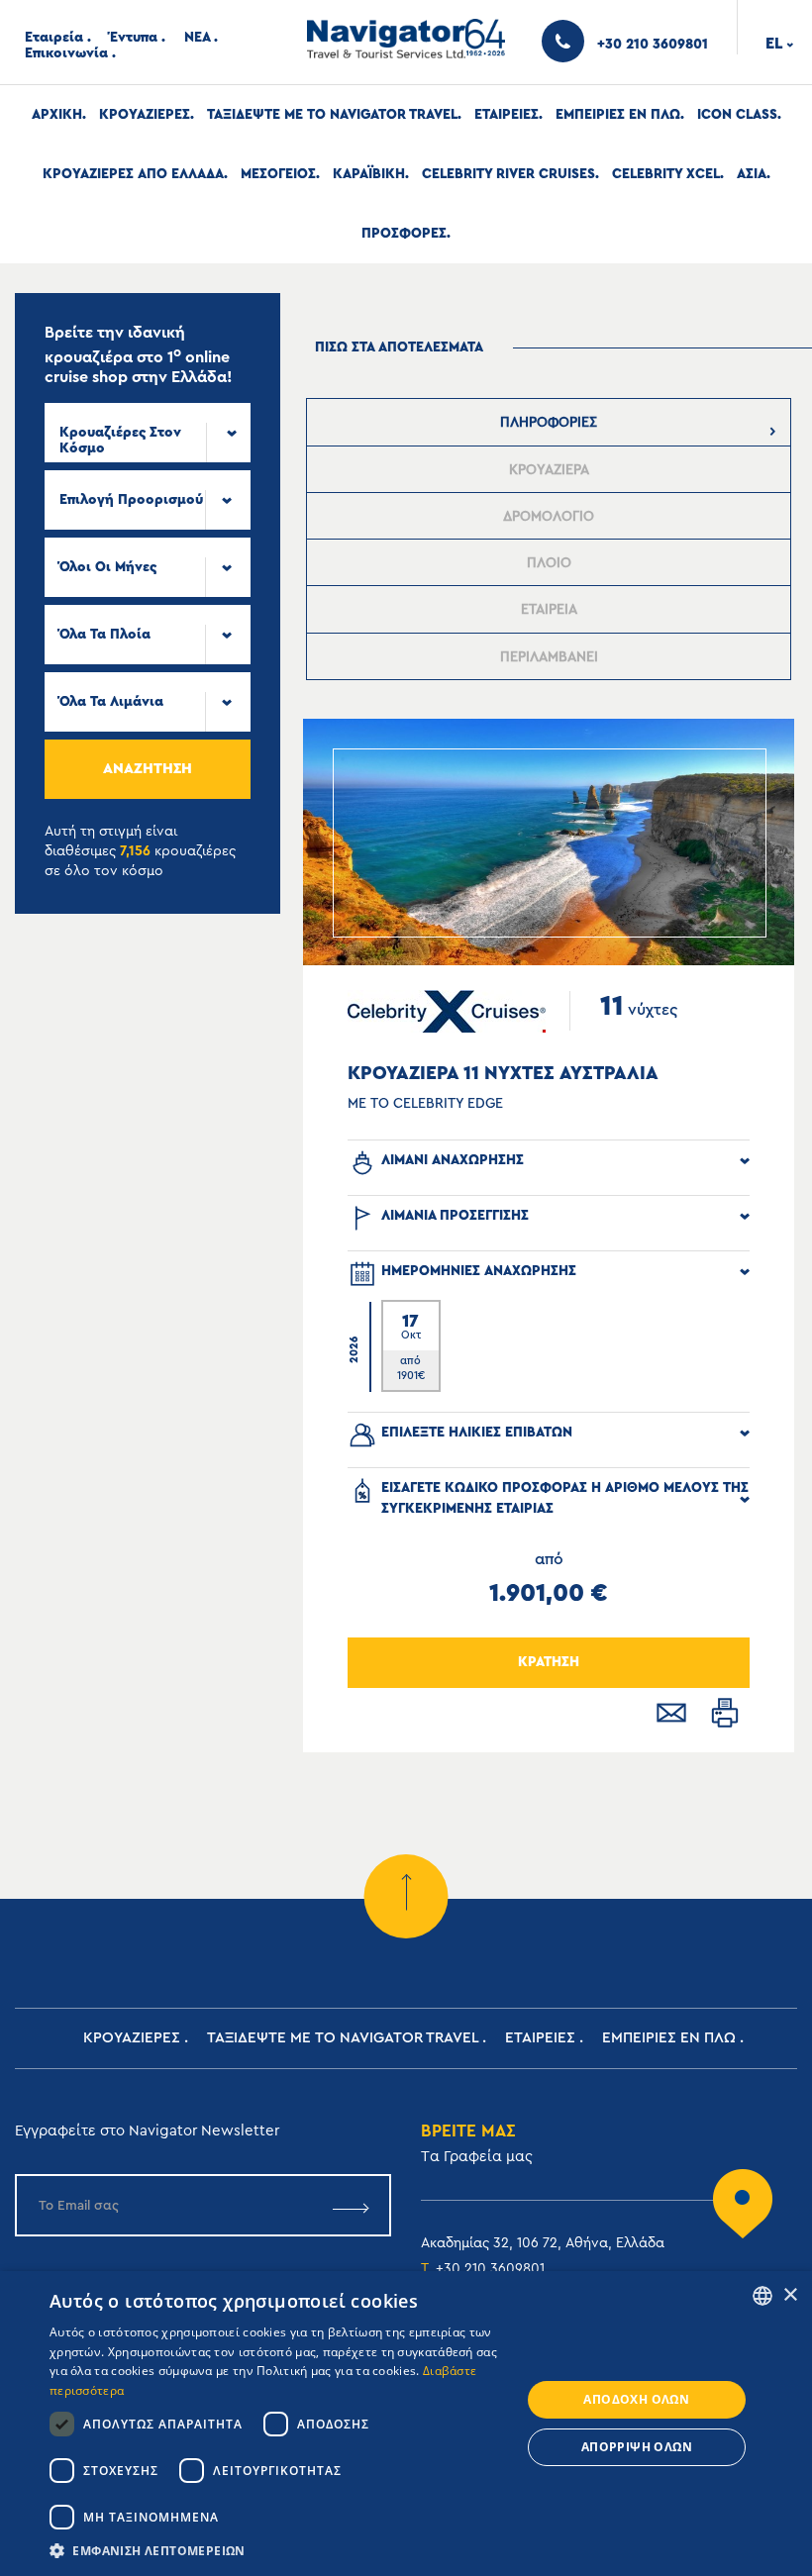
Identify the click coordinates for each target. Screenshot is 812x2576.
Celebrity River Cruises (508, 174)
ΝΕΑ (197, 38)
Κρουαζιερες (145, 115)
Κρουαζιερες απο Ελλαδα (133, 174)
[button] (278, 2551)
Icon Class (737, 115)
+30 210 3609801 (490, 2269)
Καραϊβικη (369, 174)
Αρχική (57, 115)
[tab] (549, 422)
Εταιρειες (507, 115)
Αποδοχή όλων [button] (636, 2399)
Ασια (752, 174)
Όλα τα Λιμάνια (111, 702)
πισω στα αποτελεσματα (399, 347)
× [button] (790, 2295)
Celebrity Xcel (666, 174)
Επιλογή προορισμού (131, 500)
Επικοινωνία (66, 53)
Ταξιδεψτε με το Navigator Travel (332, 115)
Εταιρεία (54, 38)
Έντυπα (134, 38)
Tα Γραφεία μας (477, 2157)
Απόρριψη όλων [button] (637, 2447)
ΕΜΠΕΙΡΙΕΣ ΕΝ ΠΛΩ (618, 115)
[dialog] (406, 2424)
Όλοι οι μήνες (108, 567)
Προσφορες (404, 234)
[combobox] (148, 433)
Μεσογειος (278, 174)
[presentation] (549, 422)
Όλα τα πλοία (105, 635)
